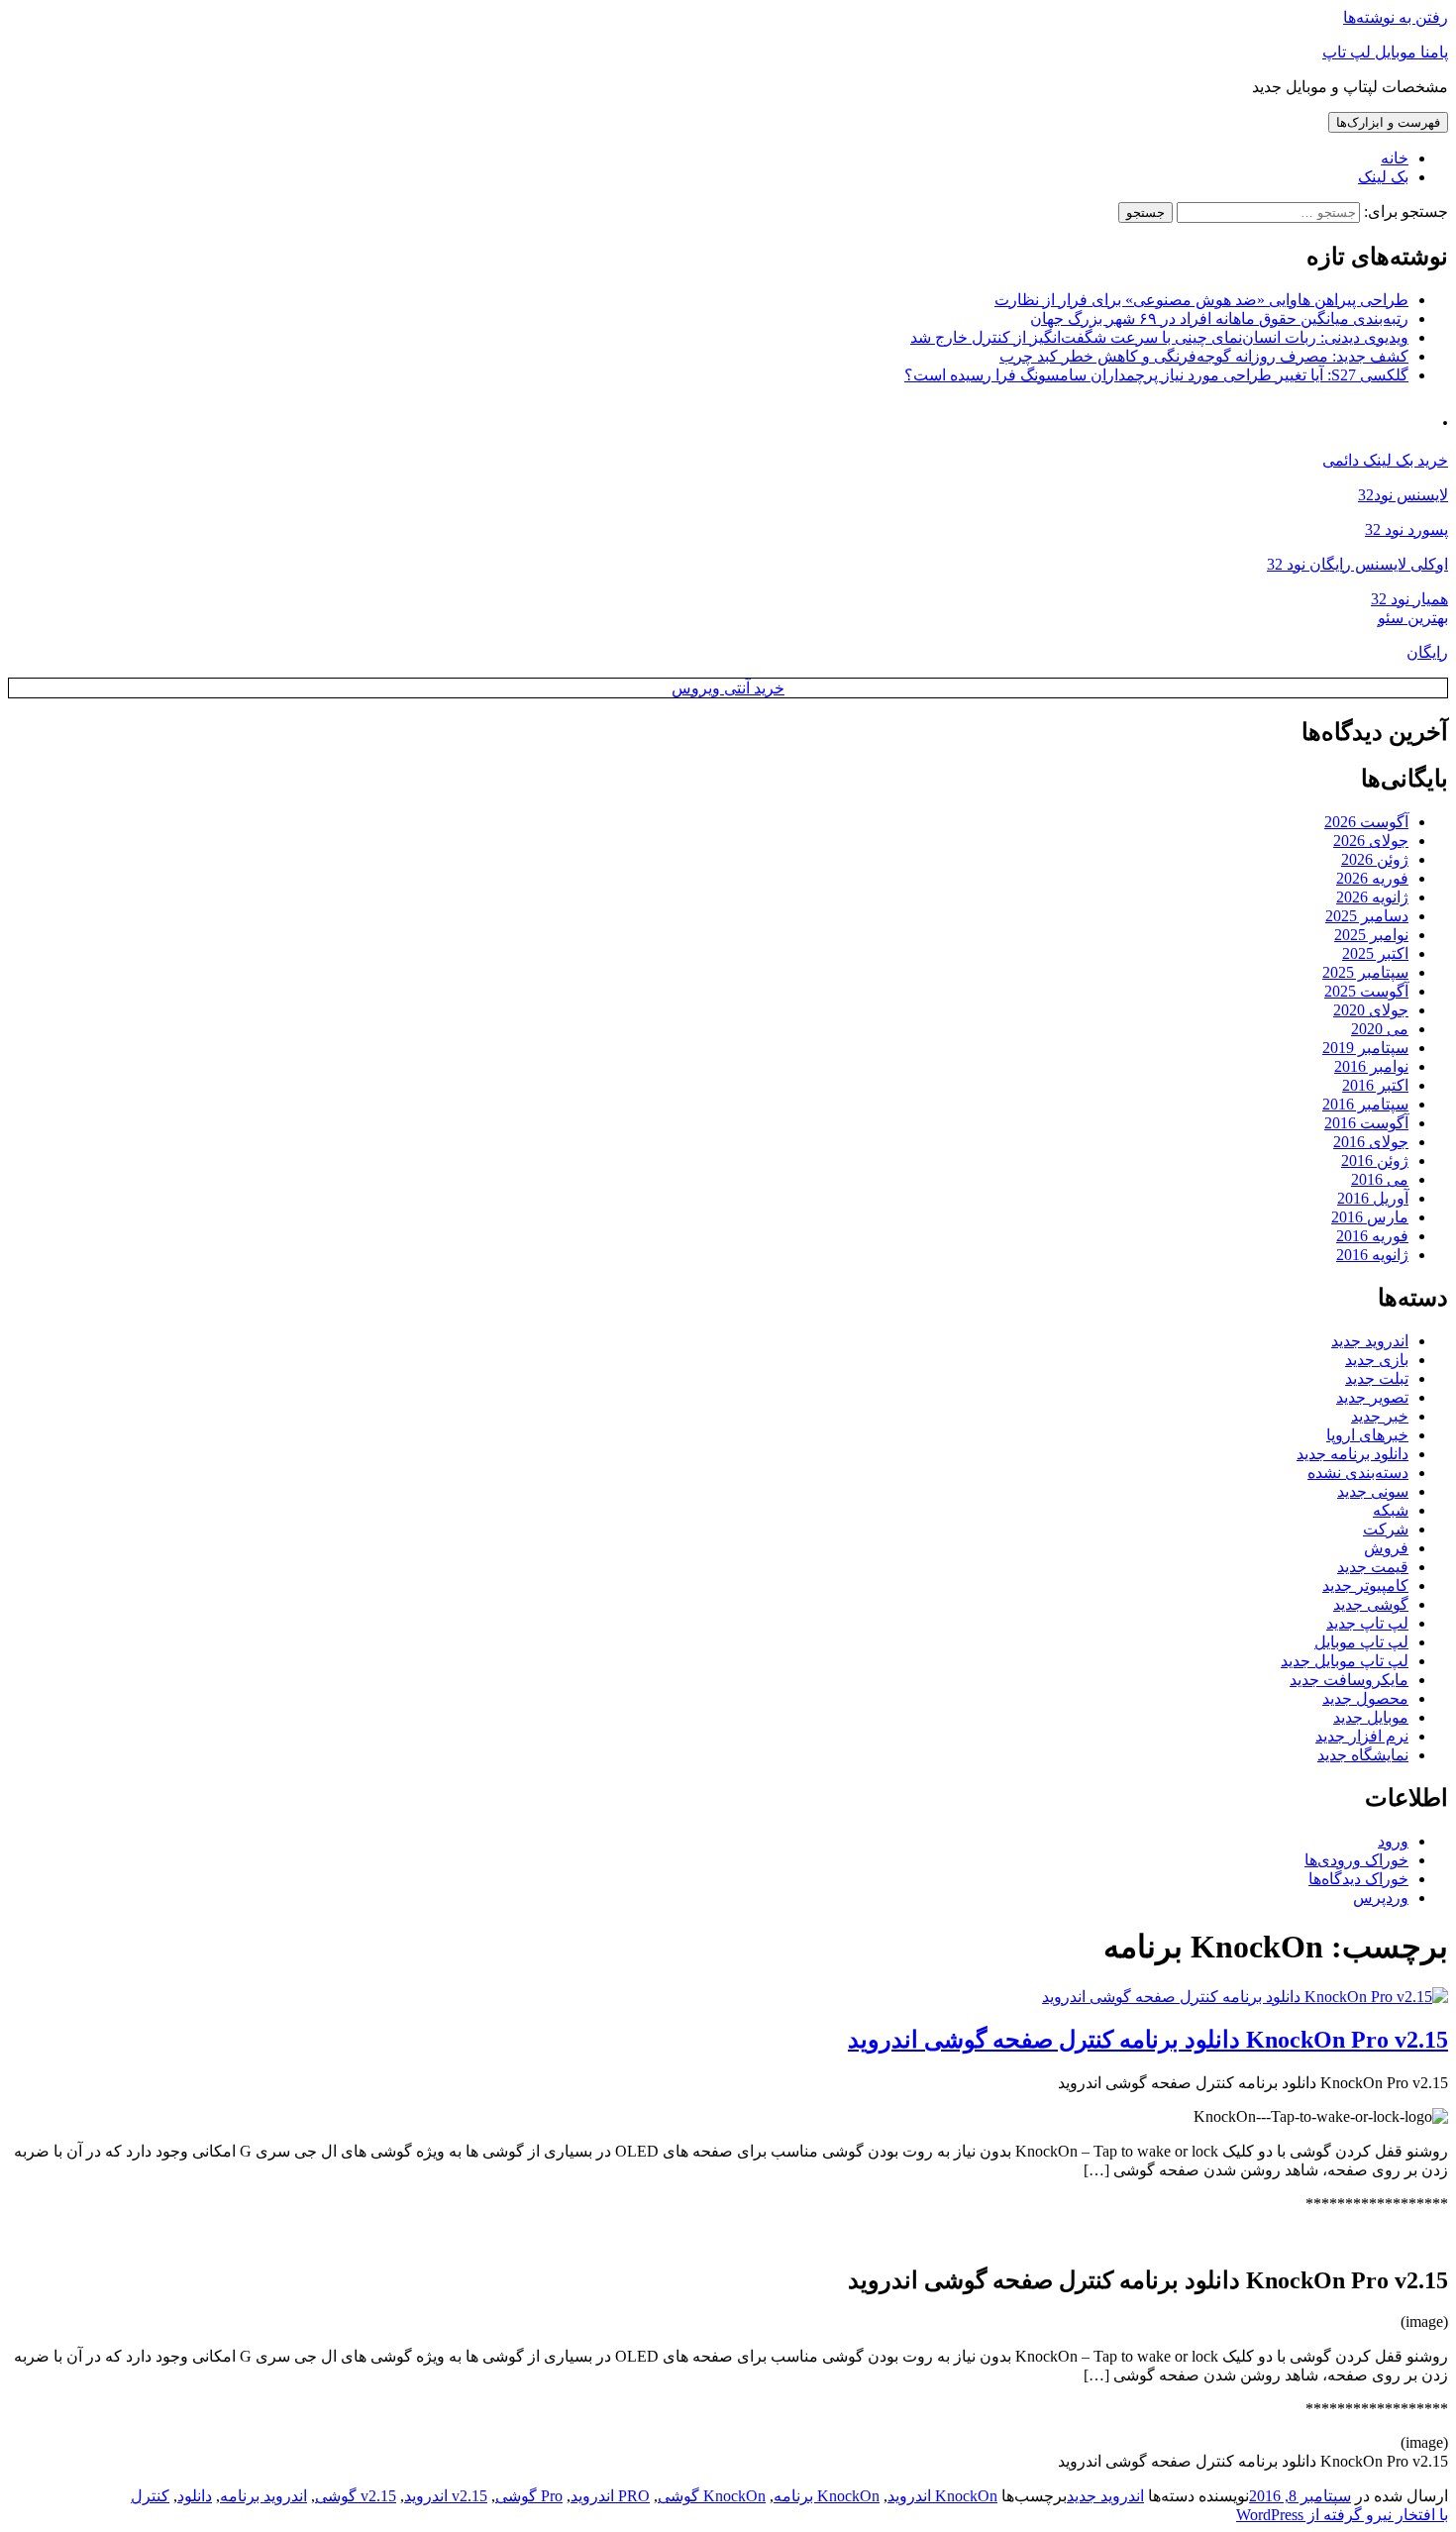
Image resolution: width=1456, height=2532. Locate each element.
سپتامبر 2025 (1365, 972)
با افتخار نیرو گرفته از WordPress (1342, 2515)
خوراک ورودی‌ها (1356, 1860)
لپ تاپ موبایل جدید (1345, 1661)
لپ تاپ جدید (1367, 1623)
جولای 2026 (1371, 841)
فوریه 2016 (1372, 1236)
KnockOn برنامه (827, 2496)
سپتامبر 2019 (1365, 1048)
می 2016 (1380, 1179)
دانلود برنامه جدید (1352, 1454)
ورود (1393, 1841)
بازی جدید (1377, 1360)
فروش (1386, 1548)
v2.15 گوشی (356, 2496)
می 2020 (1380, 1029)
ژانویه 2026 (1372, 897)
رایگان (1427, 652)
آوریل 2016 (1373, 1198)
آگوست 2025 (1366, 991)
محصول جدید (1365, 1698)
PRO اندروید (610, 2496)
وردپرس (1381, 1898)
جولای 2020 (1371, 1010)
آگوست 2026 (1366, 822)
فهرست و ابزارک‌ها (1388, 122)
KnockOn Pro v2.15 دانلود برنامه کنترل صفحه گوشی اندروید (1148, 2040)
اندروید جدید (1370, 1341)
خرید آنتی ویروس (728, 688)
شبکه (1391, 1510)
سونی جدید (1373, 1491)
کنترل (150, 2496)
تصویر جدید (1372, 1397)
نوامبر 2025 (1371, 935)
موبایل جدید (1371, 1717)
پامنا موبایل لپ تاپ (1385, 52)
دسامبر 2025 (1367, 916)
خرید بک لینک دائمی (1385, 460)
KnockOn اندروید (942, 2496)
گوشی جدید (1371, 1604)
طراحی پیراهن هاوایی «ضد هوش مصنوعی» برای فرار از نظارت (1201, 300)
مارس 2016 (1370, 1217)
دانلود (195, 2496)
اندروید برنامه (263, 2496)
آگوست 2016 (1366, 1123)
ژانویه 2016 (1372, 1255)
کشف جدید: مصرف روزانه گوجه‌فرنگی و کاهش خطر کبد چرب (1204, 356)
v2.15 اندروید (446, 2496)
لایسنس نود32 (1403, 495)
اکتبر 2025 (1375, 953)
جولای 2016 (1371, 1142)
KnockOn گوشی (712, 2496)
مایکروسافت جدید (1349, 1680)
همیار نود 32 (1409, 599)
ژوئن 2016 (1375, 1160)
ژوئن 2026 (1375, 859)
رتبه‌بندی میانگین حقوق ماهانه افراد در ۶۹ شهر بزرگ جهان (1219, 318)
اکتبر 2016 (1375, 1085)
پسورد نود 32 (1406, 529)
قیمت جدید (1373, 1567)
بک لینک (1383, 177)
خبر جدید (1380, 1416)
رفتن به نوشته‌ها (1396, 17)
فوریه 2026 (1372, 878)
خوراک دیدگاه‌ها (1358, 1879)
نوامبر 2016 (1371, 1066)
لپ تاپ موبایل (1361, 1642)
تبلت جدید (1377, 1378)
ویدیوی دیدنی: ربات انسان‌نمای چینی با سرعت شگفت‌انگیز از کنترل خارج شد (1159, 337)
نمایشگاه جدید (1363, 1755)
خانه (1395, 158)
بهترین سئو (1413, 618)
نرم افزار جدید (1362, 1736)
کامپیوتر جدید (1365, 1585)
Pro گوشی (529, 2496)
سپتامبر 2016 (1365, 1104)
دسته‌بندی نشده (1358, 1473)
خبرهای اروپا (1367, 1435)
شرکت (1386, 1529)
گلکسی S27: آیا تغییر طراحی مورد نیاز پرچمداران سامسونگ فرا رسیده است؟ (1156, 375)
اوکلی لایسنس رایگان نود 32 (1357, 564)
